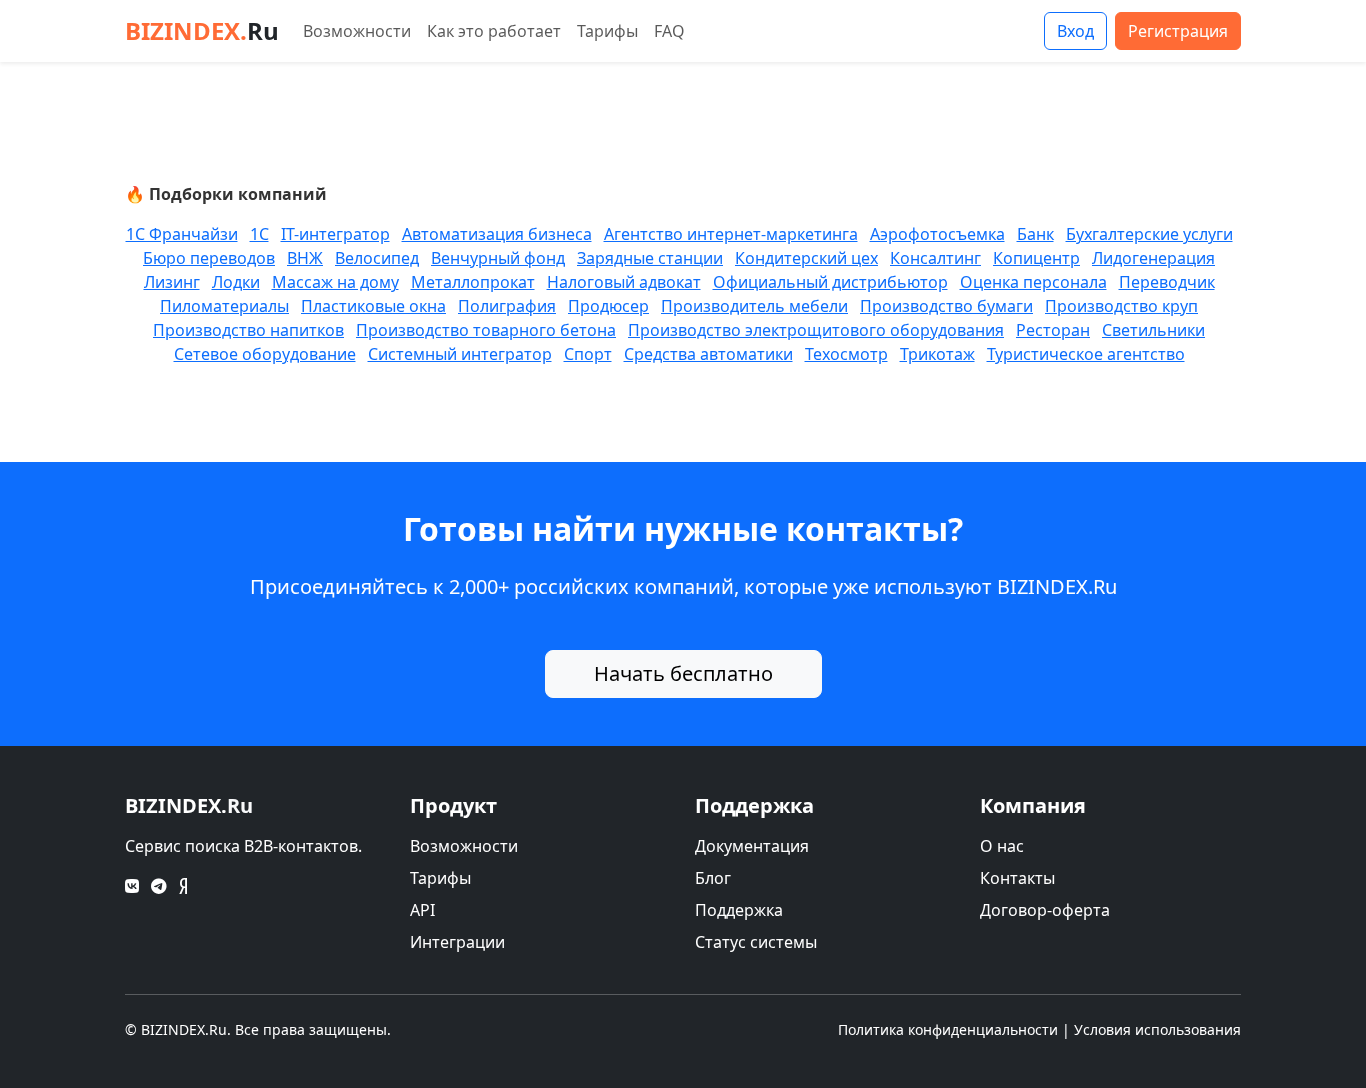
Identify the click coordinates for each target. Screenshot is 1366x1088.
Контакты (1017, 878)
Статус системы (756, 942)
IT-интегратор (335, 234)
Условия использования (1157, 1029)
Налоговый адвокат (624, 282)
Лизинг (172, 282)
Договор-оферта (1045, 910)
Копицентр (1036, 258)
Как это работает (494, 31)
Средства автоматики (708, 354)
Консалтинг (935, 258)
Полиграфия (507, 306)
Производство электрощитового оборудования (816, 330)
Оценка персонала (1033, 282)
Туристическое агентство (1086, 354)
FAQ (669, 31)
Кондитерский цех (806, 258)
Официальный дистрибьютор (830, 282)
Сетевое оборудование (265, 354)
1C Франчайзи (182, 234)
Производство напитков (248, 330)
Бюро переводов (209, 258)
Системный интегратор (460, 354)
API (422, 910)
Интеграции (457, 942)
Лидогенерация (1153, 258)
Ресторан (1053, 330)
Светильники (1153, 330)
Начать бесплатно (683, 673)
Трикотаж (937, 354)
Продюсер (608, 306)
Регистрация (1178, 31)
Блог (713, 878)
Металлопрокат (473, 282)
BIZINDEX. (202, 30)
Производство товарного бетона (486, 330)
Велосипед (377, 258)
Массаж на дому (335, 282)
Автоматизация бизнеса (497, 234)
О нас (1002, 846)
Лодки (236, 282)
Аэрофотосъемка (937, 234)
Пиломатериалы (224, 306)
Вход (1075, 31)
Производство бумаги (946, 306)
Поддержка (739, 910)
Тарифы (607, 31)
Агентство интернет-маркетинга (731, 234)
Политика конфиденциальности (948, 1029)
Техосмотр (846, 354)
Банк (1035, 234)
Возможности (357, 31)
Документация (752, 846)
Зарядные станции (650, 258)
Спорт (588, 354)
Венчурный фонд (498, 258)
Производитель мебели (754, 306)
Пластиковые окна (373, 306)
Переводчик (1167, 282)
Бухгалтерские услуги (1149, 234)
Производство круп (1121, 306)
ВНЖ (305, 258)
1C (259, 234)
